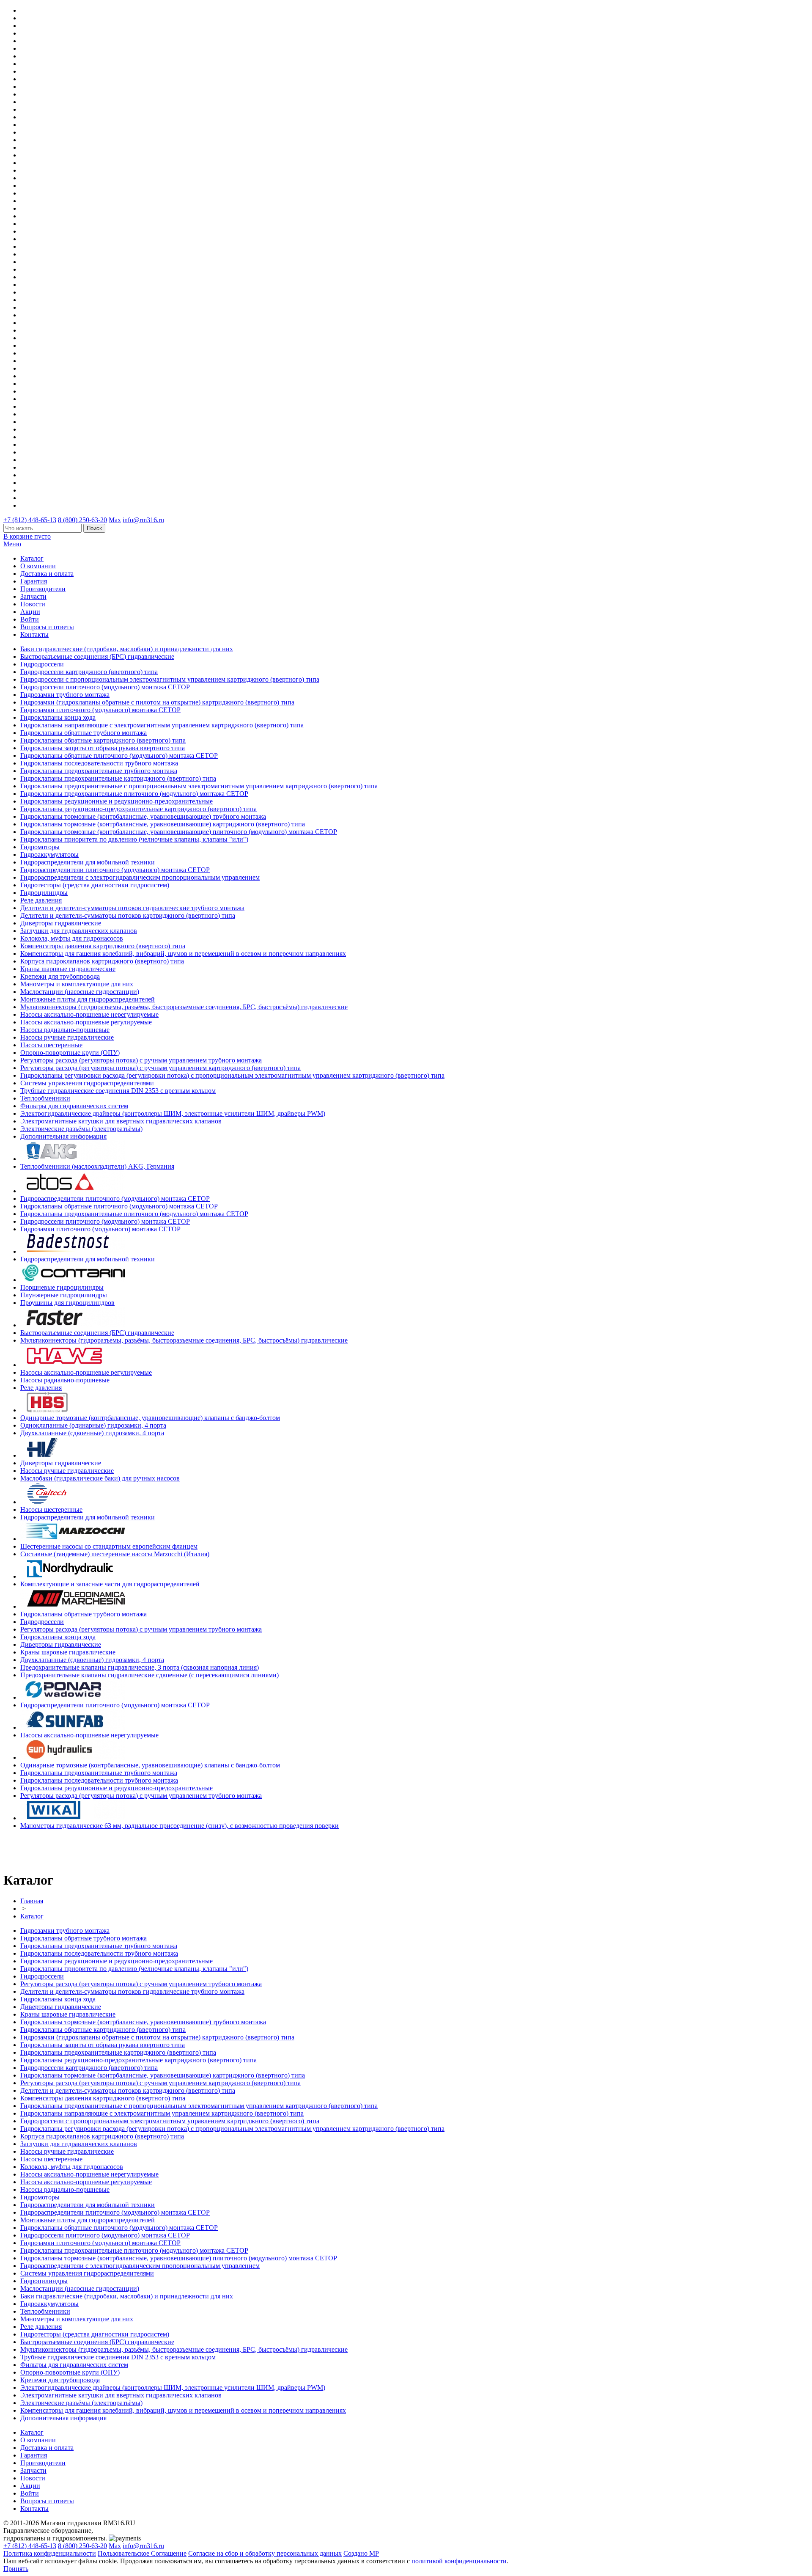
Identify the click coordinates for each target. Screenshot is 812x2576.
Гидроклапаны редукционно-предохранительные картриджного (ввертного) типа (139, 809)
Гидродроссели (42, 664)
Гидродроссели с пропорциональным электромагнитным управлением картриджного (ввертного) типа (170, 679)
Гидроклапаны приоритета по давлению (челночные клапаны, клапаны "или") (134, 839)
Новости (33, 604)
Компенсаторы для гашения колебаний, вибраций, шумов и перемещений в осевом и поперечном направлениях (183, 954)
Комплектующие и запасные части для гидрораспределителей (110, 1584)
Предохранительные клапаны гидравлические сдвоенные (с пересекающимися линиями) (150, 1675)
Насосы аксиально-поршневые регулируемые (86, 1022)
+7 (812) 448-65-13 (30, 520)
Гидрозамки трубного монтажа (65, 695)
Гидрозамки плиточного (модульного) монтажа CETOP (100, 710)
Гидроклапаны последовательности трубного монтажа (99, 763)
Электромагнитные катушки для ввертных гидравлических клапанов (121, 1121)
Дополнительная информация (63, 1136)
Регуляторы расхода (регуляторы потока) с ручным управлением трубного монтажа (141, 1060)
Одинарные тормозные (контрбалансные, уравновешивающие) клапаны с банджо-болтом (150, 1418)
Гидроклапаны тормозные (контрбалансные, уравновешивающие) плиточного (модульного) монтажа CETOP (179, 832)
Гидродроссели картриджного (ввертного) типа (89, 672)
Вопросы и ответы (47, 627)
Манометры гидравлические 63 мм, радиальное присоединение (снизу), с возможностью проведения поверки (180, 1826)
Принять (16, 2569)
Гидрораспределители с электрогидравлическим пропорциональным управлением (140, 877)
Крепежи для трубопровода (60, 976)
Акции (30, 612)
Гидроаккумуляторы (49, 855)
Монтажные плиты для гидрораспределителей (88, 999)
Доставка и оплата (47, 574)
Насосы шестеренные (51, 1045)
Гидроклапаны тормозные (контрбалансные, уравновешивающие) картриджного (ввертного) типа (163, 824)
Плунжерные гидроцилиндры (64, 1295)
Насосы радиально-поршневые (65, 1030)
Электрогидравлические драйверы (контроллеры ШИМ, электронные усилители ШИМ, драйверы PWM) (173, 1113)
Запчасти (33, 596)
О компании (38, 566)
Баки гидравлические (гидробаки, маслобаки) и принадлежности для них (127, 649)
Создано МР (361, 2553)
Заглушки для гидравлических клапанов (79, 931)
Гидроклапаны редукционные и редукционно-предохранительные (117, 801)
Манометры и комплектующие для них (77, 984)
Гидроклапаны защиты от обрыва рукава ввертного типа (103, 748)
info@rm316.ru (143, 520)
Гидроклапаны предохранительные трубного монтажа (99, 771)
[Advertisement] (53, 1849)
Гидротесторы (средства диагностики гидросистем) (95, 885)
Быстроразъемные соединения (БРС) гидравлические (97, 656)
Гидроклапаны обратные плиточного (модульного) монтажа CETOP (119, 755)
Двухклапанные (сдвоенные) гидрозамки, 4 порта (92, 1433)
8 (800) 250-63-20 (82, 520)
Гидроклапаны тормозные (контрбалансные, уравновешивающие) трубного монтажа (143, 816)
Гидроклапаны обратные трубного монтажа (84, 733)
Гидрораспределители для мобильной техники (88, 862)
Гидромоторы (40, 847)
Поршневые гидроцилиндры (62, 1287)
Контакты (34, 634)
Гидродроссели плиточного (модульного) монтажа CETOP (105, 687)
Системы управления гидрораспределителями (87, 1083)
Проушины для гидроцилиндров (67, 1303)
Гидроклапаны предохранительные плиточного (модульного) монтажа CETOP (134, 794)
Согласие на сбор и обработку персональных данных (265, 2553)
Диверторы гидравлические (61, 923)
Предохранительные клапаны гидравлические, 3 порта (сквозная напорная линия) (140, 1667)
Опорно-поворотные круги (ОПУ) (70, 1053)
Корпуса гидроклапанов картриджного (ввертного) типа (102, 961)
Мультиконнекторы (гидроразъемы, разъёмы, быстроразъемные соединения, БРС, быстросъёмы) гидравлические (184, 1007)
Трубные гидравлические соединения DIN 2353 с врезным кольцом (118, 1091)
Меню (12, 544)
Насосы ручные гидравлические (67, 1037)
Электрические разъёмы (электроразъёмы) (81, 1129)
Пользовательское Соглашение (142, 2553)
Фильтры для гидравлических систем (74, 1106)
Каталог (32, 558)
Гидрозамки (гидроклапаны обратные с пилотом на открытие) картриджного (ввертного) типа (157, 702)
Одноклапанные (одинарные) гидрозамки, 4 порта (93, 1425)
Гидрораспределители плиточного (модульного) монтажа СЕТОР (115, 870)
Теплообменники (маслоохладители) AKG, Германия (97, 1166)
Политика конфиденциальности (50, 2553)
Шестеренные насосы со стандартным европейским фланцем (109, 1546)
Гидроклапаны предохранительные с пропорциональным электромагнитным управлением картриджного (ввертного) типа (199, 786)
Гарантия (34, 581)
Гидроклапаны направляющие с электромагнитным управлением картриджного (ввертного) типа (162, 725)
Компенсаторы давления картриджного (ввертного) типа (103, 946)
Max (115, 520)
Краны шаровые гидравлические (68, 969)
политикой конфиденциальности (459, 2561)
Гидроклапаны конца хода (58, 717)
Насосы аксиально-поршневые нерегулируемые (89, 1014)
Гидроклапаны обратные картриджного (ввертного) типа (103, 740)
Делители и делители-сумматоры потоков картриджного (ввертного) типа (128, 915)
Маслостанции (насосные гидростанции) (80, 992)
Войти (30, 619)
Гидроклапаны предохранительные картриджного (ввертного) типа (118, 778)
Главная (32, 1901)
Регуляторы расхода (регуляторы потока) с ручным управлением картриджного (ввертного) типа (160, 1068)
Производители (43, 589)
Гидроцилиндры (44, 893)
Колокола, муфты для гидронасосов (72, 938)
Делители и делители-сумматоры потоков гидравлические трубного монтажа (132, 908)
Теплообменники (45, 1098)
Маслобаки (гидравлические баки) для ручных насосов (100, 1478)
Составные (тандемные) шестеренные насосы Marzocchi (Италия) (115, 1554)
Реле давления (41, 900)
